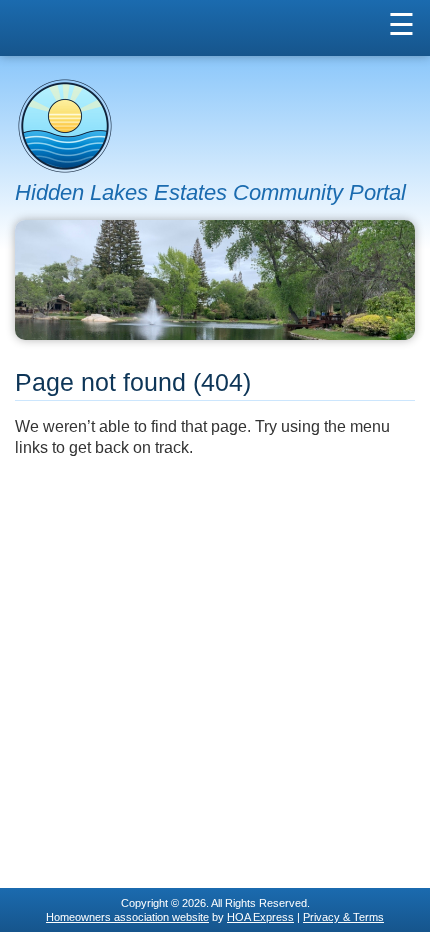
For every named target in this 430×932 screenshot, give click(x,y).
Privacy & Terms (343, 917)
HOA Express (260, 917)
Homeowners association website (127, 917)
